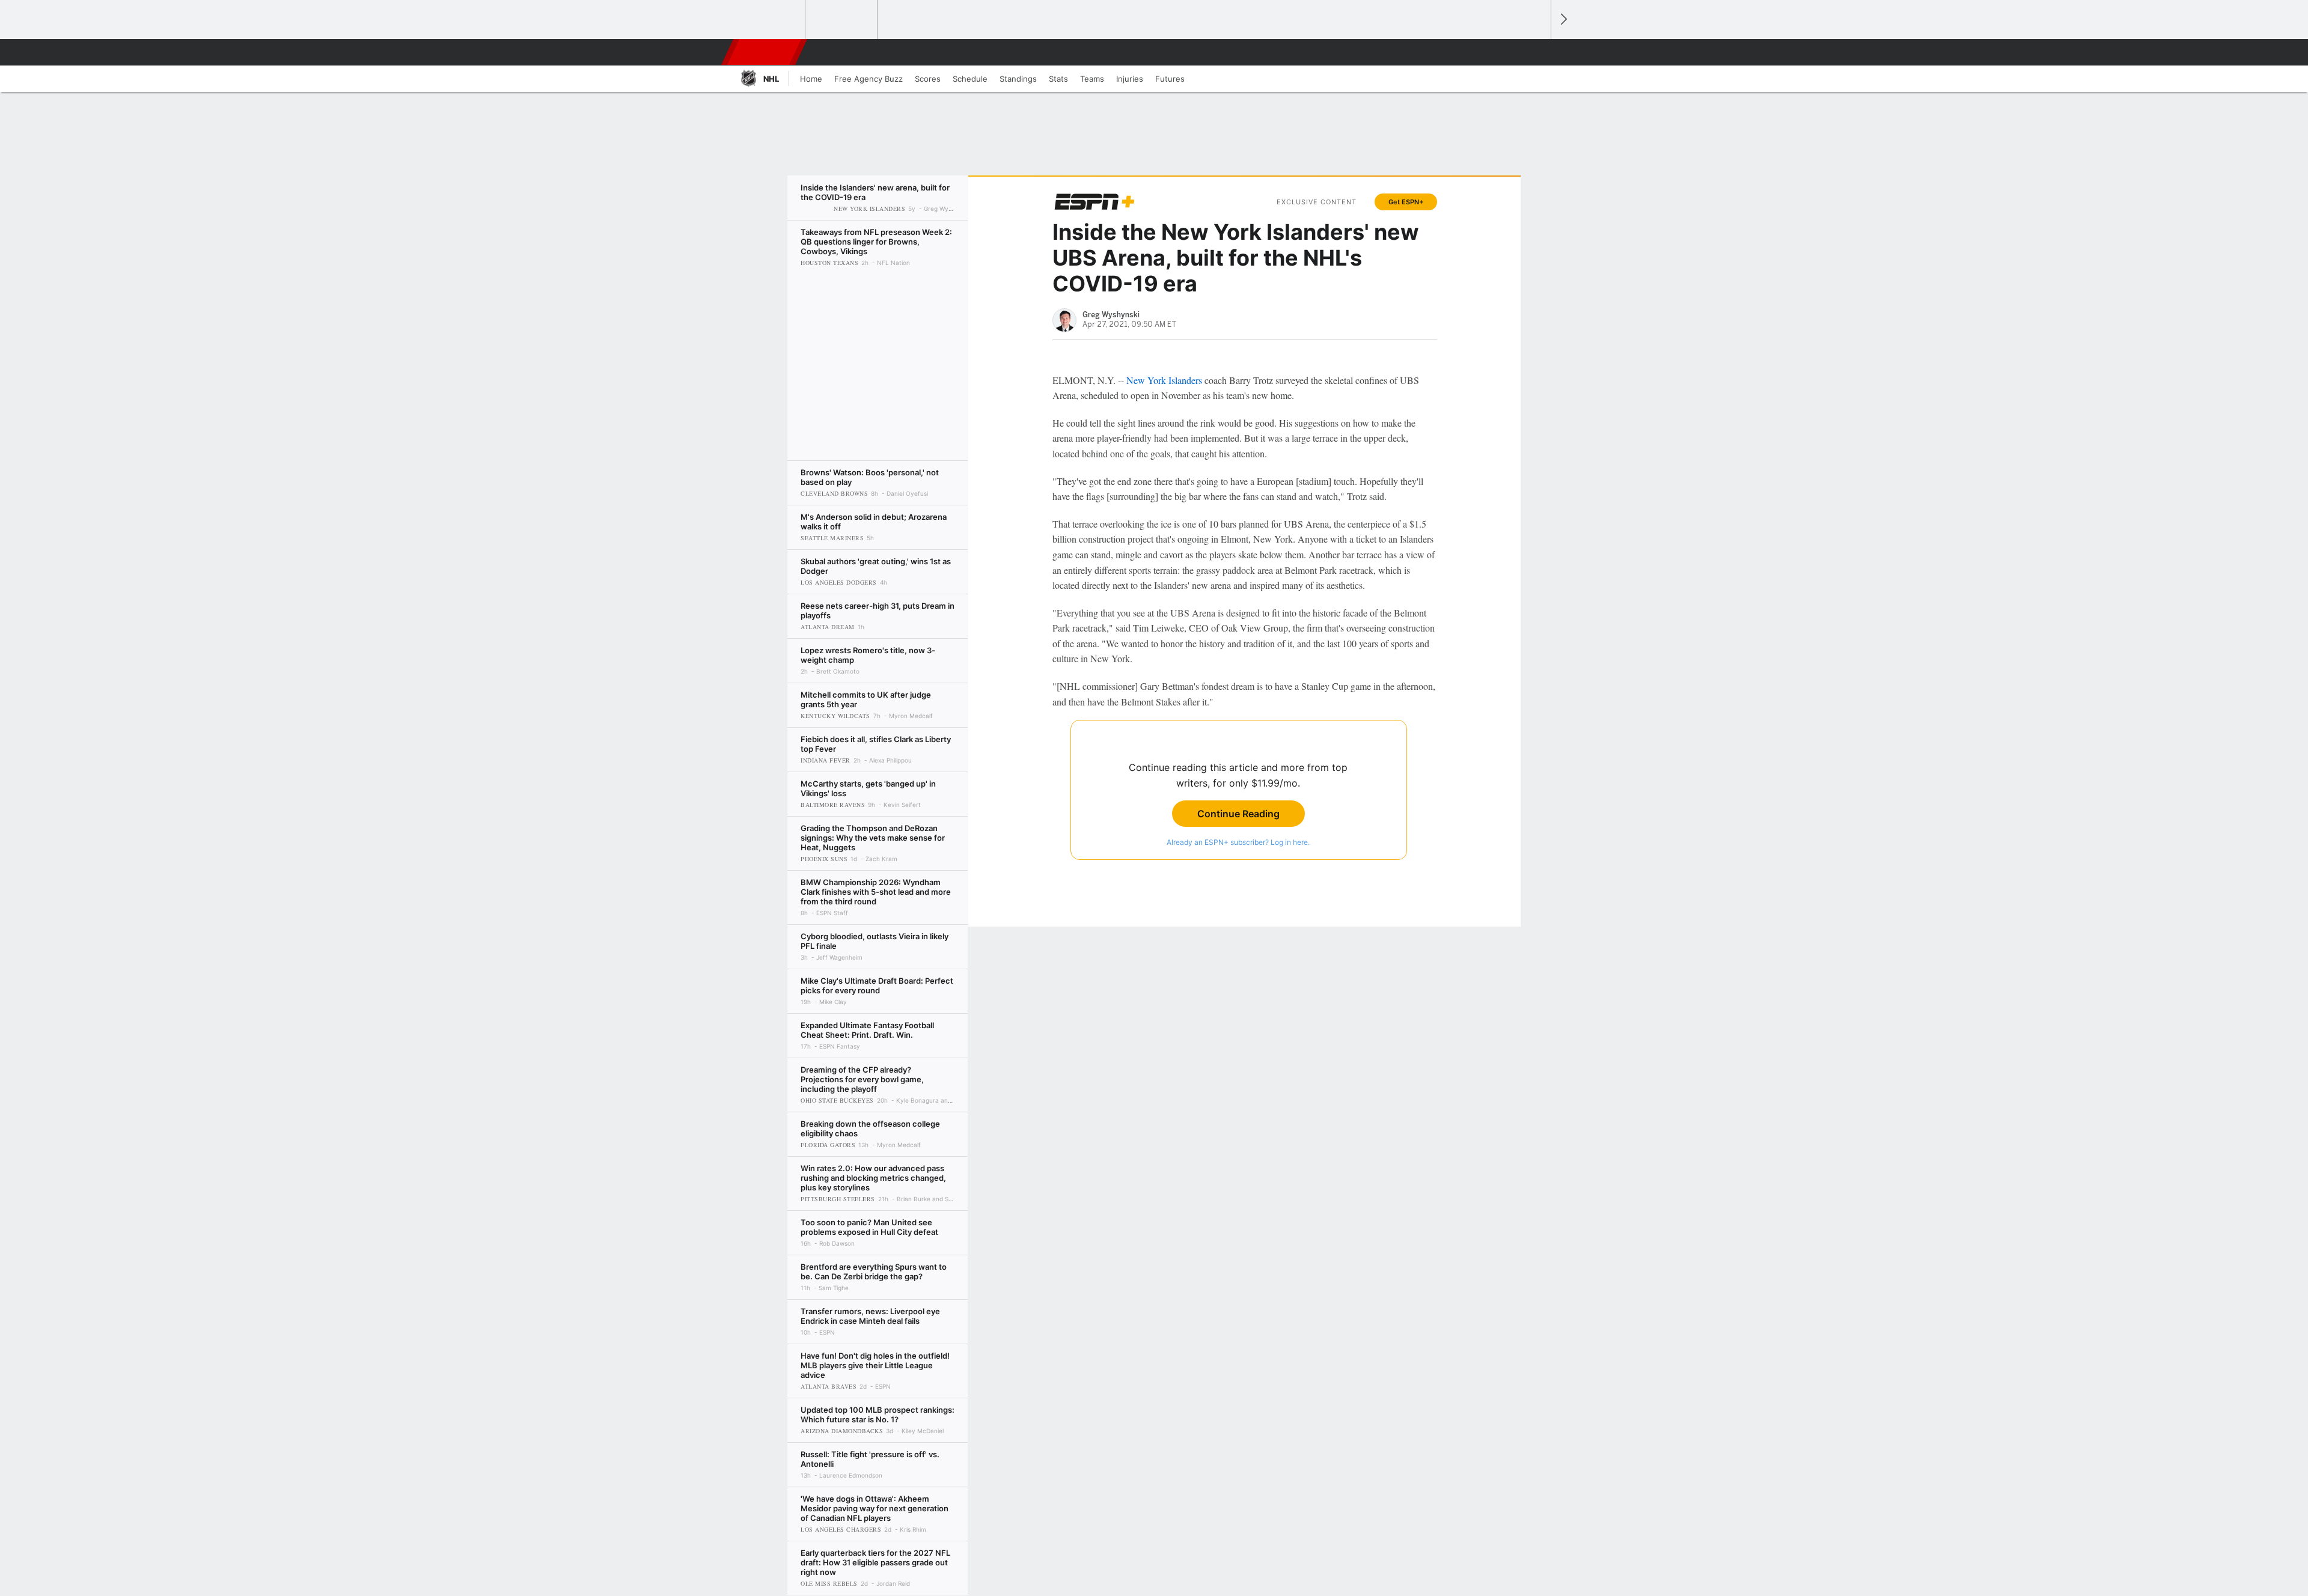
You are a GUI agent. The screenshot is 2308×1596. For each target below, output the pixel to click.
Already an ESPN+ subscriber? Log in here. (1238, 842)
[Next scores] (1563, 20)
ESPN (765, 52)
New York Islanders (1164, 380)
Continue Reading (1238, 814)
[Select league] (770, 20)
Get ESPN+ (1406, 202)
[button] (1536, 52)
